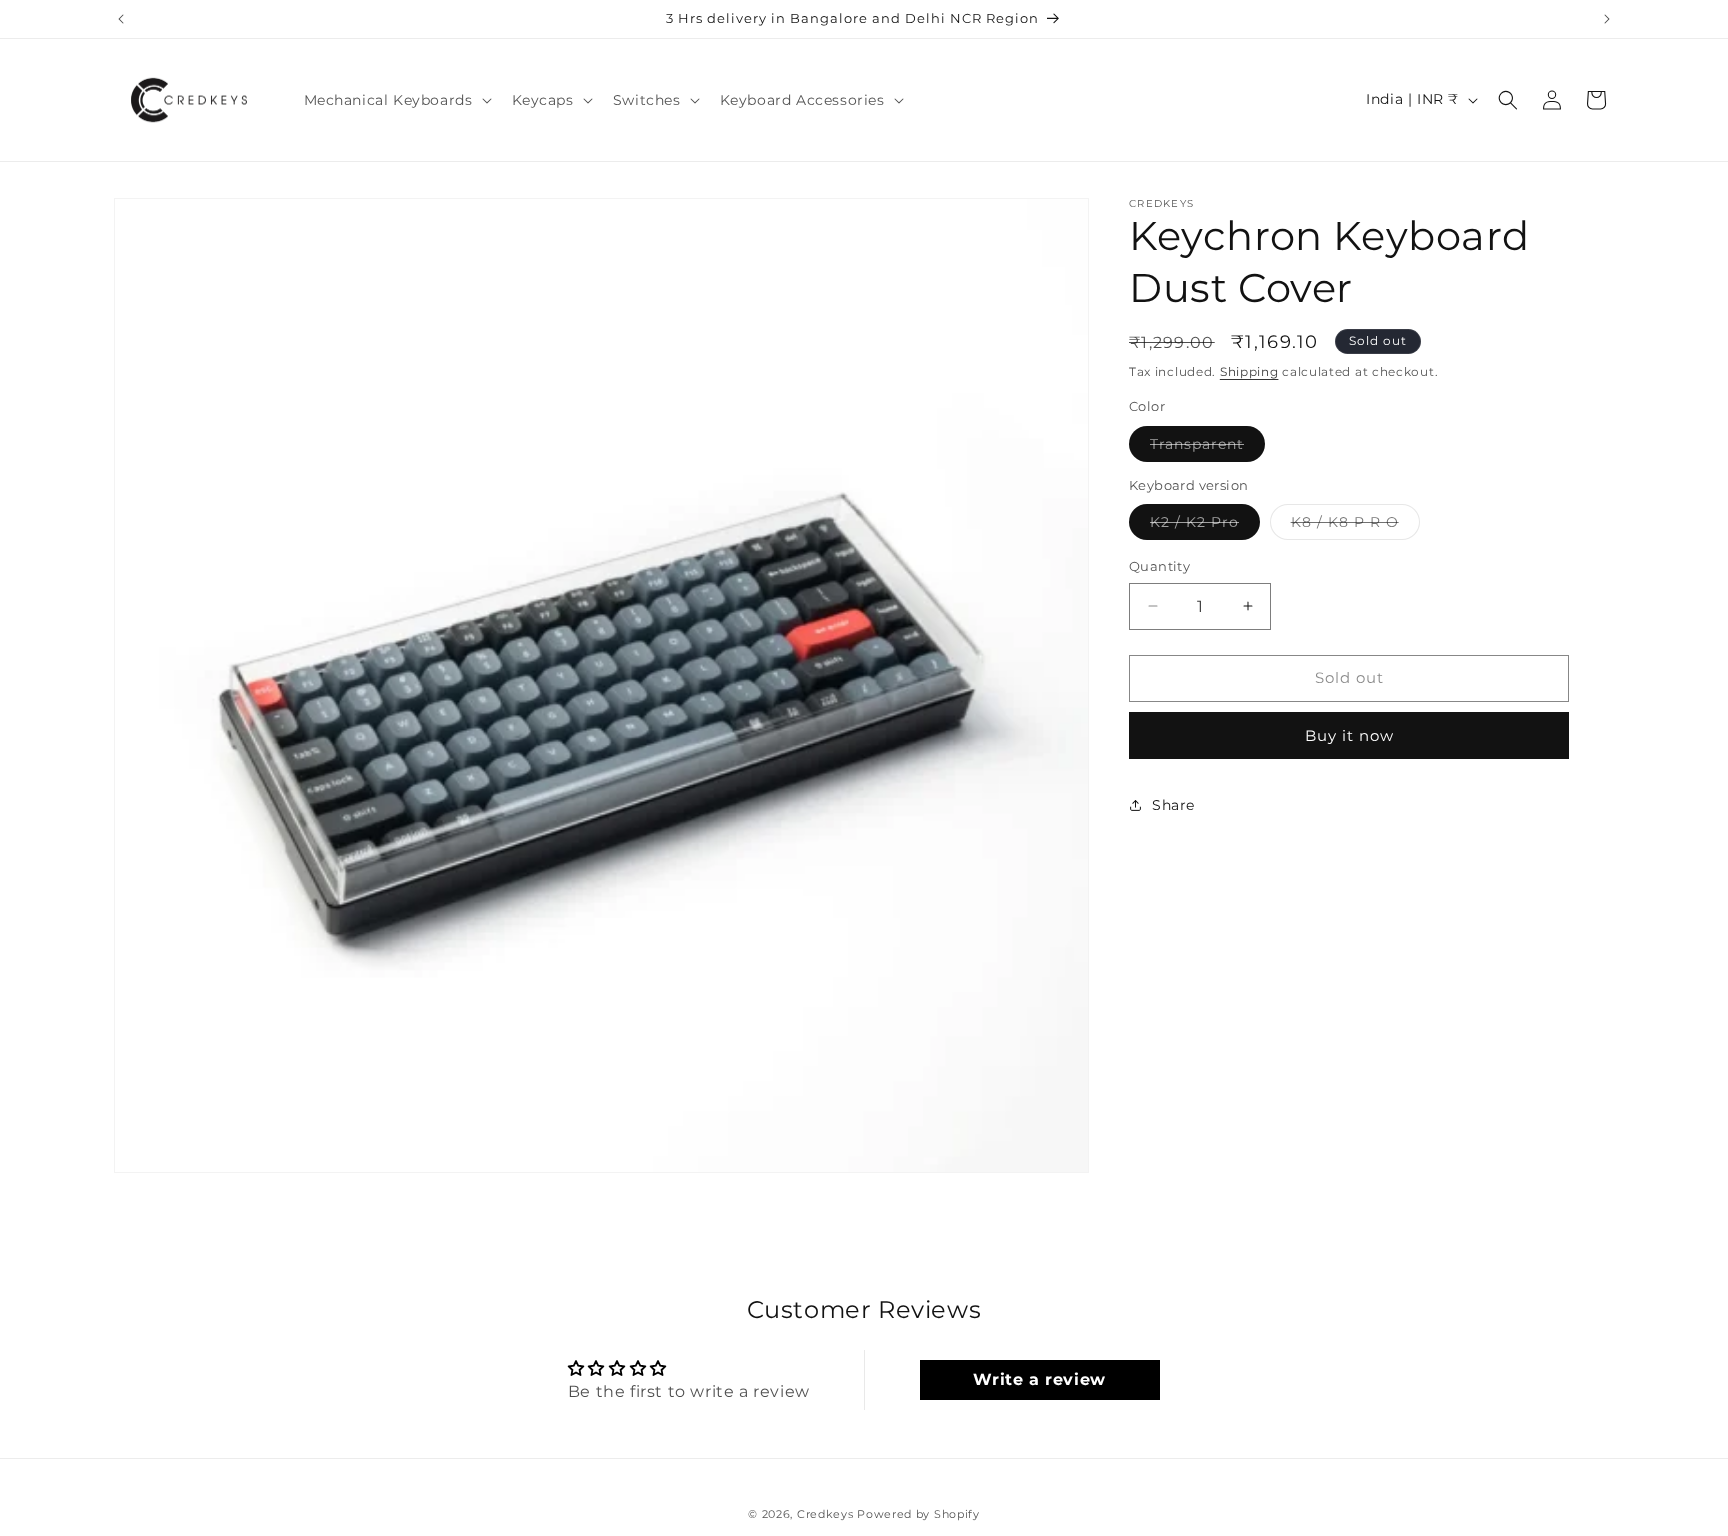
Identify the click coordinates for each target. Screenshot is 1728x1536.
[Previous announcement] (121, 19)
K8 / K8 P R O (1355, 526)
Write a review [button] (1039, 1379)
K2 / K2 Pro (1205, 526)
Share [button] (1173, 805)
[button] (396, 100)
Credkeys (825, 1514)
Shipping (1249, 371)
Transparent (1207, 447)
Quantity (1159, 566)
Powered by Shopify (918, 1514)
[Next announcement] (1607, 19)
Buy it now (1349, 734)
